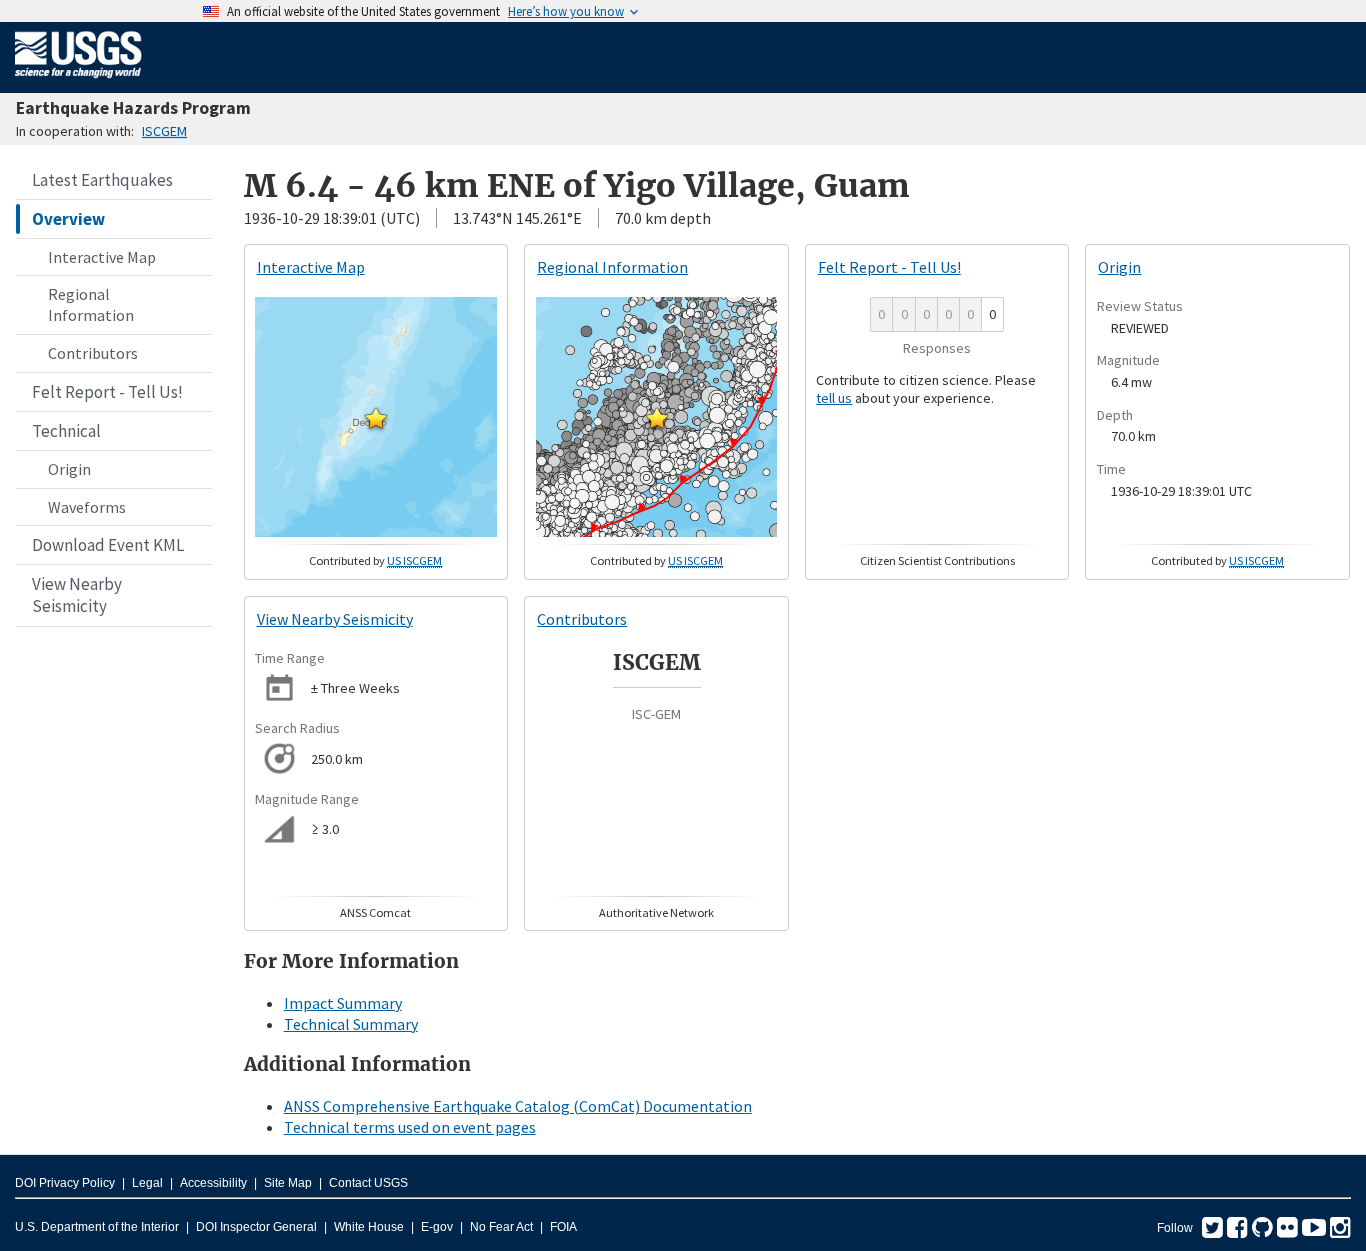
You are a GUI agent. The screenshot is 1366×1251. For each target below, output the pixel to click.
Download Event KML (108, 545)
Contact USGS (368, 1183)
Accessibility (213, 1183)
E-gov (437, 1227)
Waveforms (87, 507)
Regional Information (91, 304)
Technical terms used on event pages (410, 1127)
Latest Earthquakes (102, 180)
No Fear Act (501, 1227)
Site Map (288, 1183)
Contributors (93, 353)
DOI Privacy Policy (65, 1183)
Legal (147, 1183)
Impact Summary (343, 1003)
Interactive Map (102, 257)
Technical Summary (351, 1024)
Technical (66, 431)
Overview (68, 219)
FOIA (563, 1227)
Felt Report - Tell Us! (107, 392)
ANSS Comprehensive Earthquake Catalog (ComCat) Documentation (518, 1106)
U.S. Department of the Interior (97, 1227)
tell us (834, 398)
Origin (69, 469)
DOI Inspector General (256, 1227)
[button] (376, 418)
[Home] (78, 82)
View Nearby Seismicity (77, 595)
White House (369, 1227)
